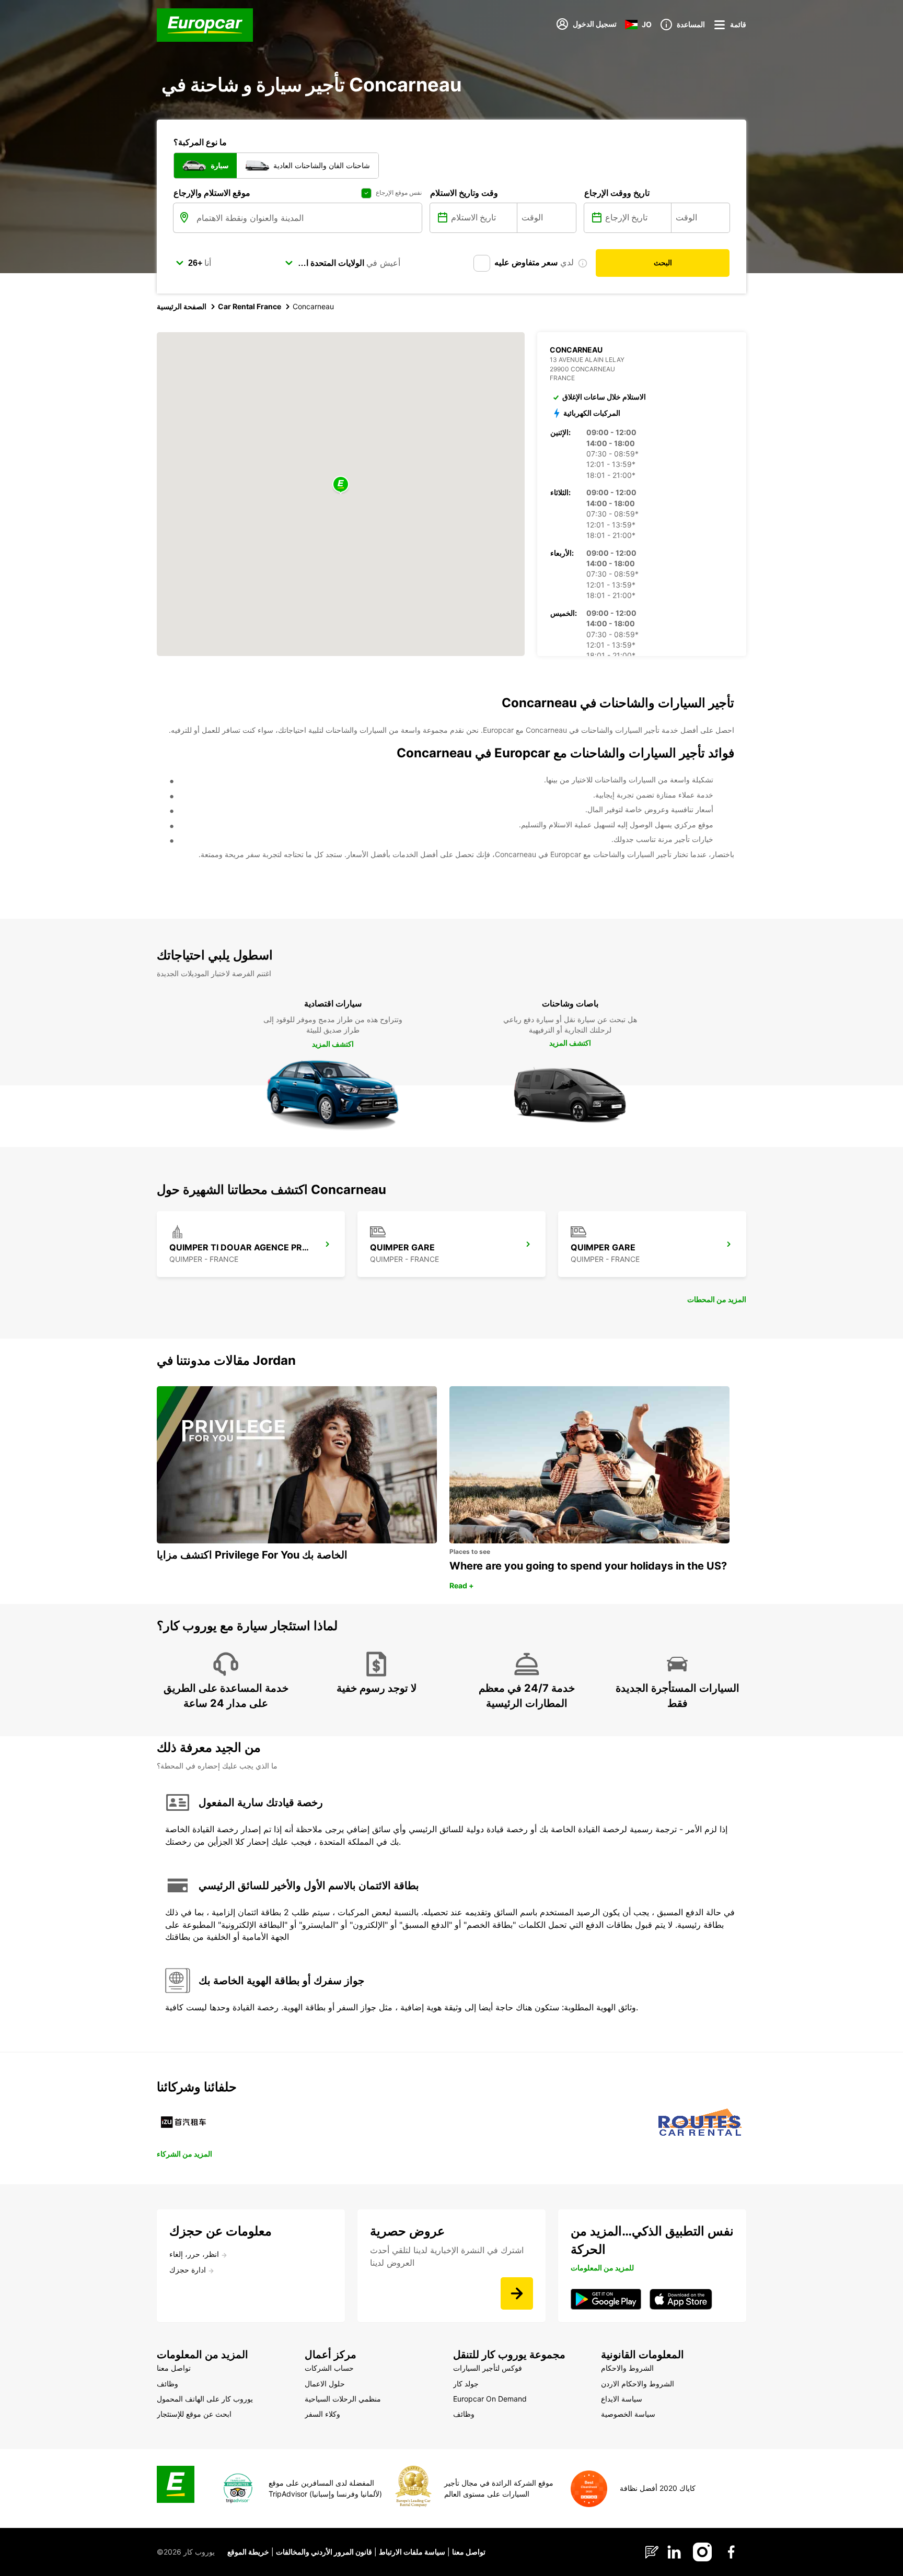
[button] (341, 485)
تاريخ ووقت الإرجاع (617, 193)
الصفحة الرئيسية (182, 306)
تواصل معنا (469, 2552)
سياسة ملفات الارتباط (412, 2552)
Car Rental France (250, 306)
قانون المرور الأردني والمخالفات (324, 2552)
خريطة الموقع (248, 2552)
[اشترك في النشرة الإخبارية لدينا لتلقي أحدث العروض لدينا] (517, 2293)
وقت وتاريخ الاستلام (464, 193)
